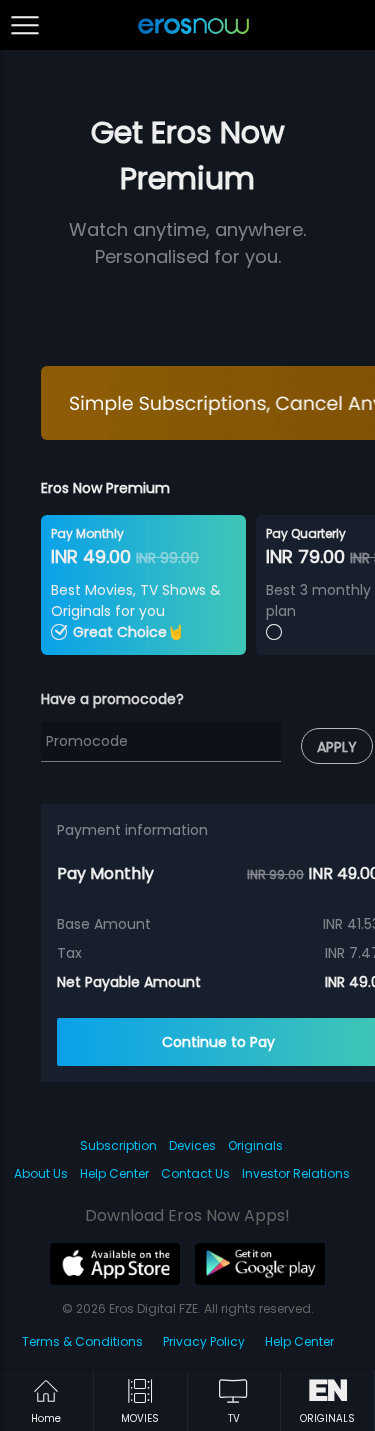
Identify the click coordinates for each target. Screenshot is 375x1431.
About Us (41, 1173)
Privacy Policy (204, 1341)
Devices (192, 1145)
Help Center (114, 1173)
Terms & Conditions (82, 1341)
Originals (255, 1145)
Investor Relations (296, 1173)
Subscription (118, 1145)
